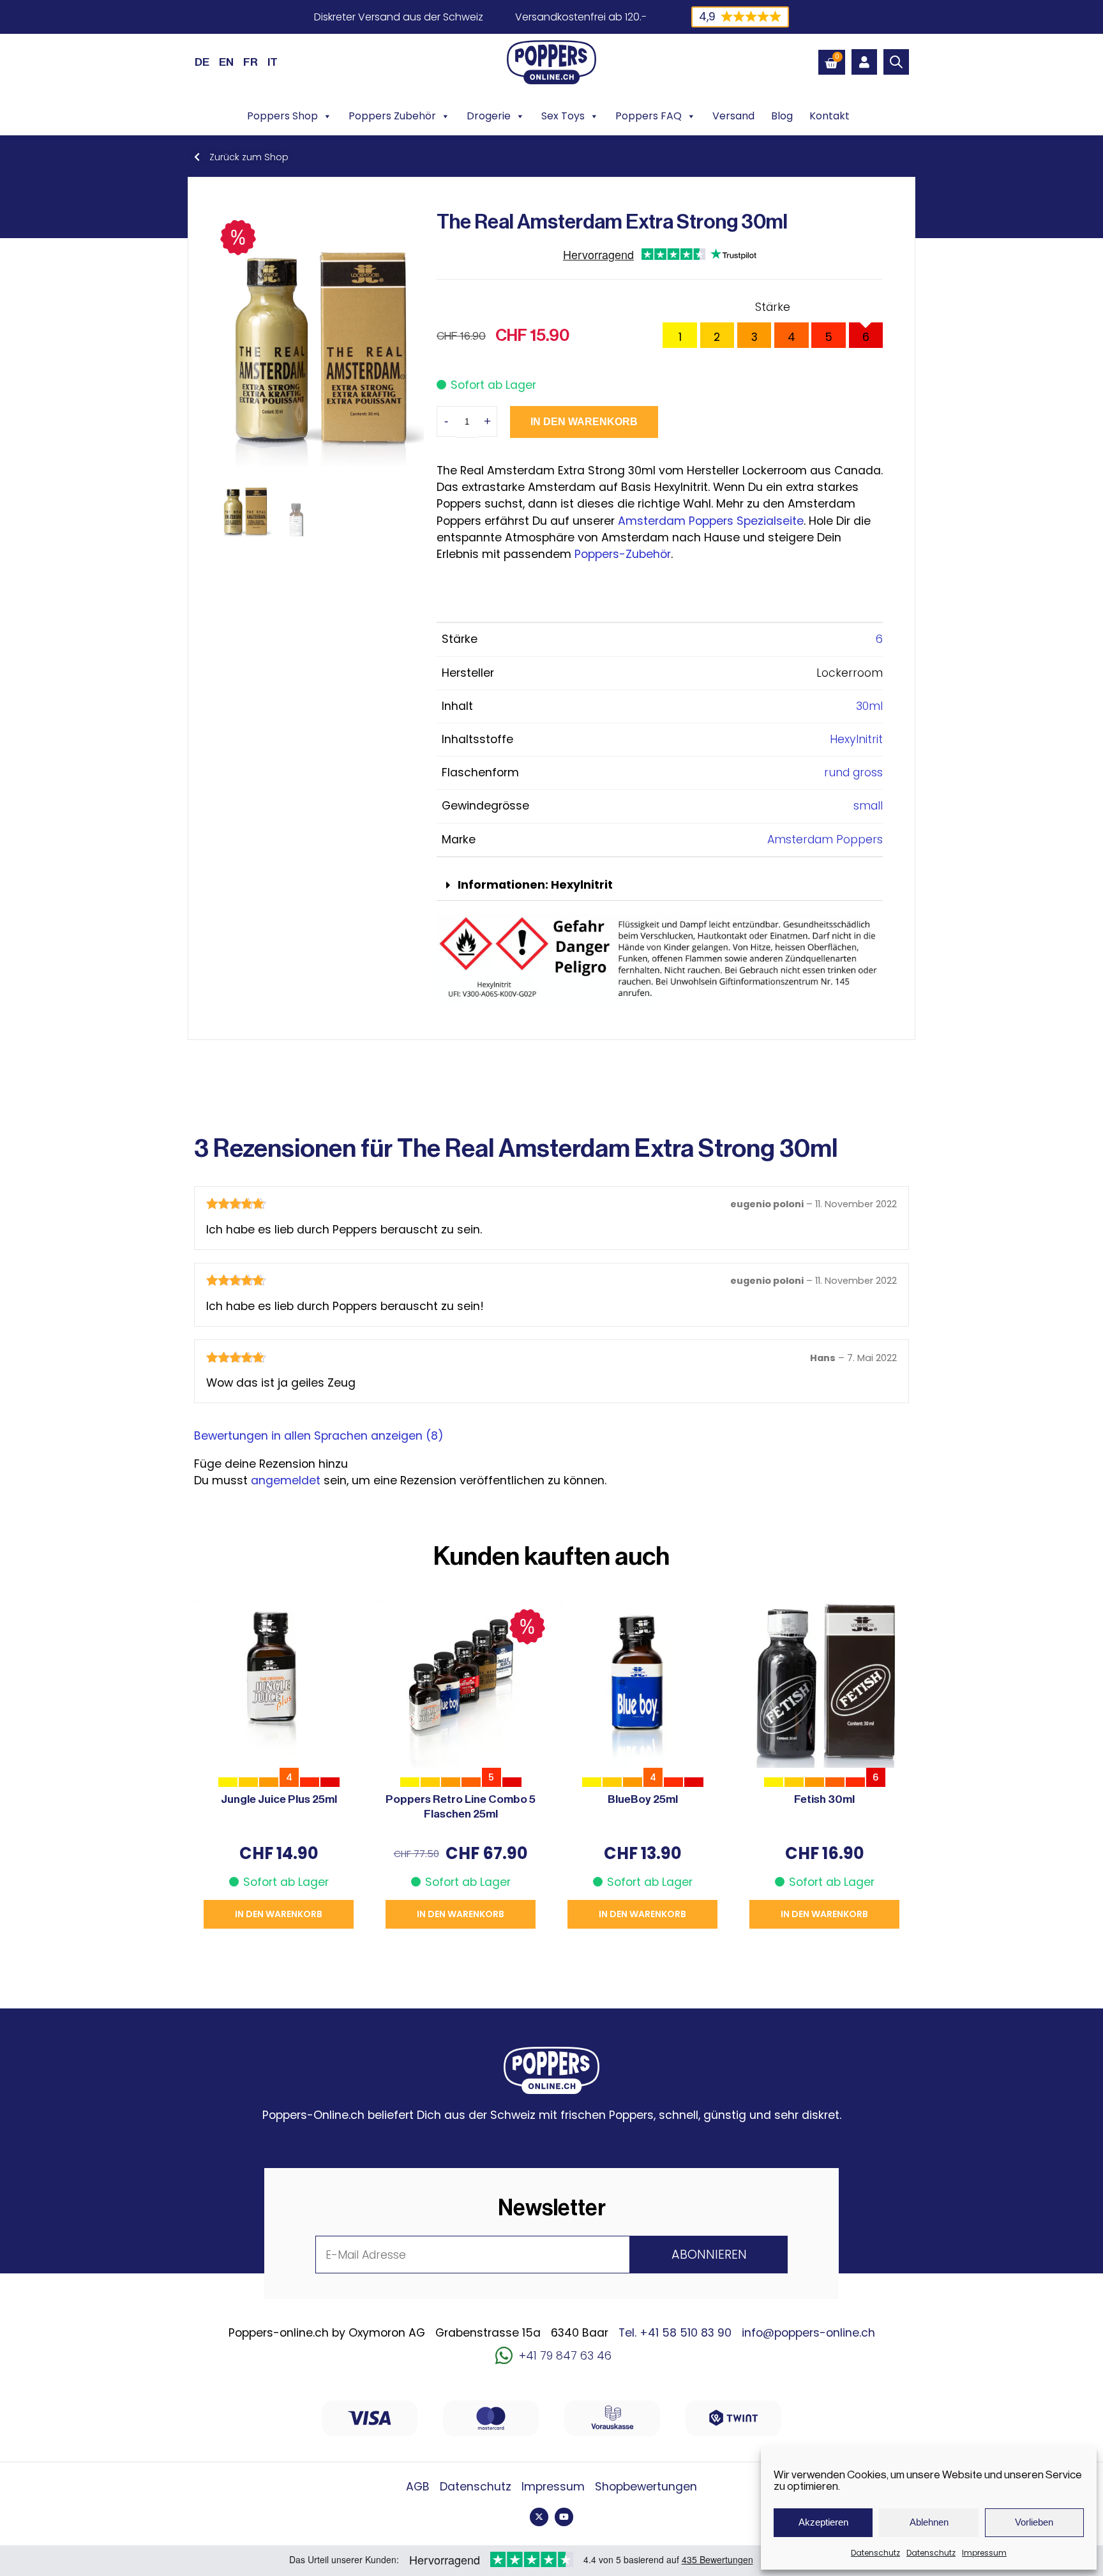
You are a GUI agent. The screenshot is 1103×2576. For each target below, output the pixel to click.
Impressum (984, 2553)
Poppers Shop (282, 116)
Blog (782, 116)
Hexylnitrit (856, 739)
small (868, 806)
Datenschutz (875, 2553)
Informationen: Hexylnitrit (535, 885)
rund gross (853, 772)
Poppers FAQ (649, 116)
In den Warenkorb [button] (279, 1914)
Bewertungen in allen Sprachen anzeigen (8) (319, 1436)
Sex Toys (563, 116)
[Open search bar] (896, 62)
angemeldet (286, 1480)
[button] (660, 886)
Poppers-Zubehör (623, 554)
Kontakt (829, 116)
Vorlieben (1034, 2522)
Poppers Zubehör (392, 116)
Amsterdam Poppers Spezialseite (711, 521)
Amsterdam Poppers (825, 840)
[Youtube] (564, 2517)
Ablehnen (929, 2522)
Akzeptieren (823, 2522)
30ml (869, 706)
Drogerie (489, 116)
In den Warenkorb (584, 422)
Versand (733, 116)
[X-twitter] (539, 2517)
